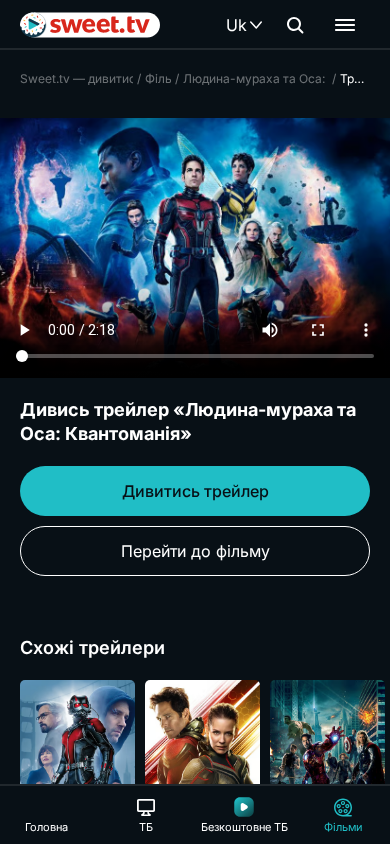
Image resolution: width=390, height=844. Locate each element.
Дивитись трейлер (195, 491)
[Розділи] (345, 25)
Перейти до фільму (195, 551)
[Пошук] (295, 25)
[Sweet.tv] (90, 25)
